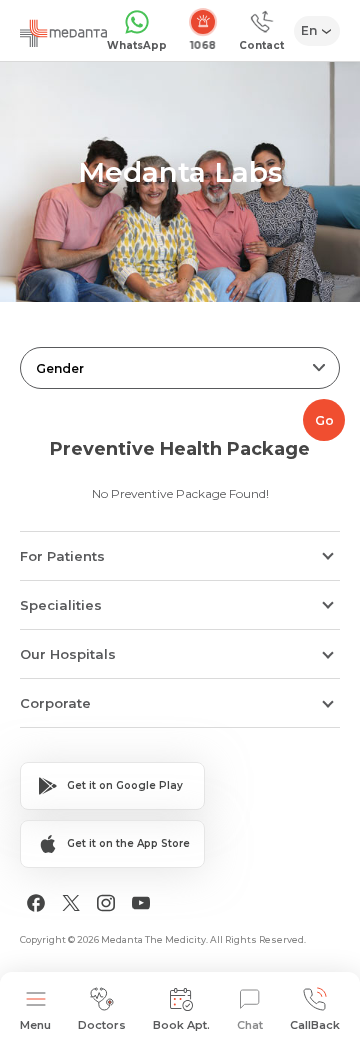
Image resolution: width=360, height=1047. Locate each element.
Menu (35, 1025)
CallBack (315, 1025)
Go (324, 420)
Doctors (102, 1025)
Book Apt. (181, 1025)
